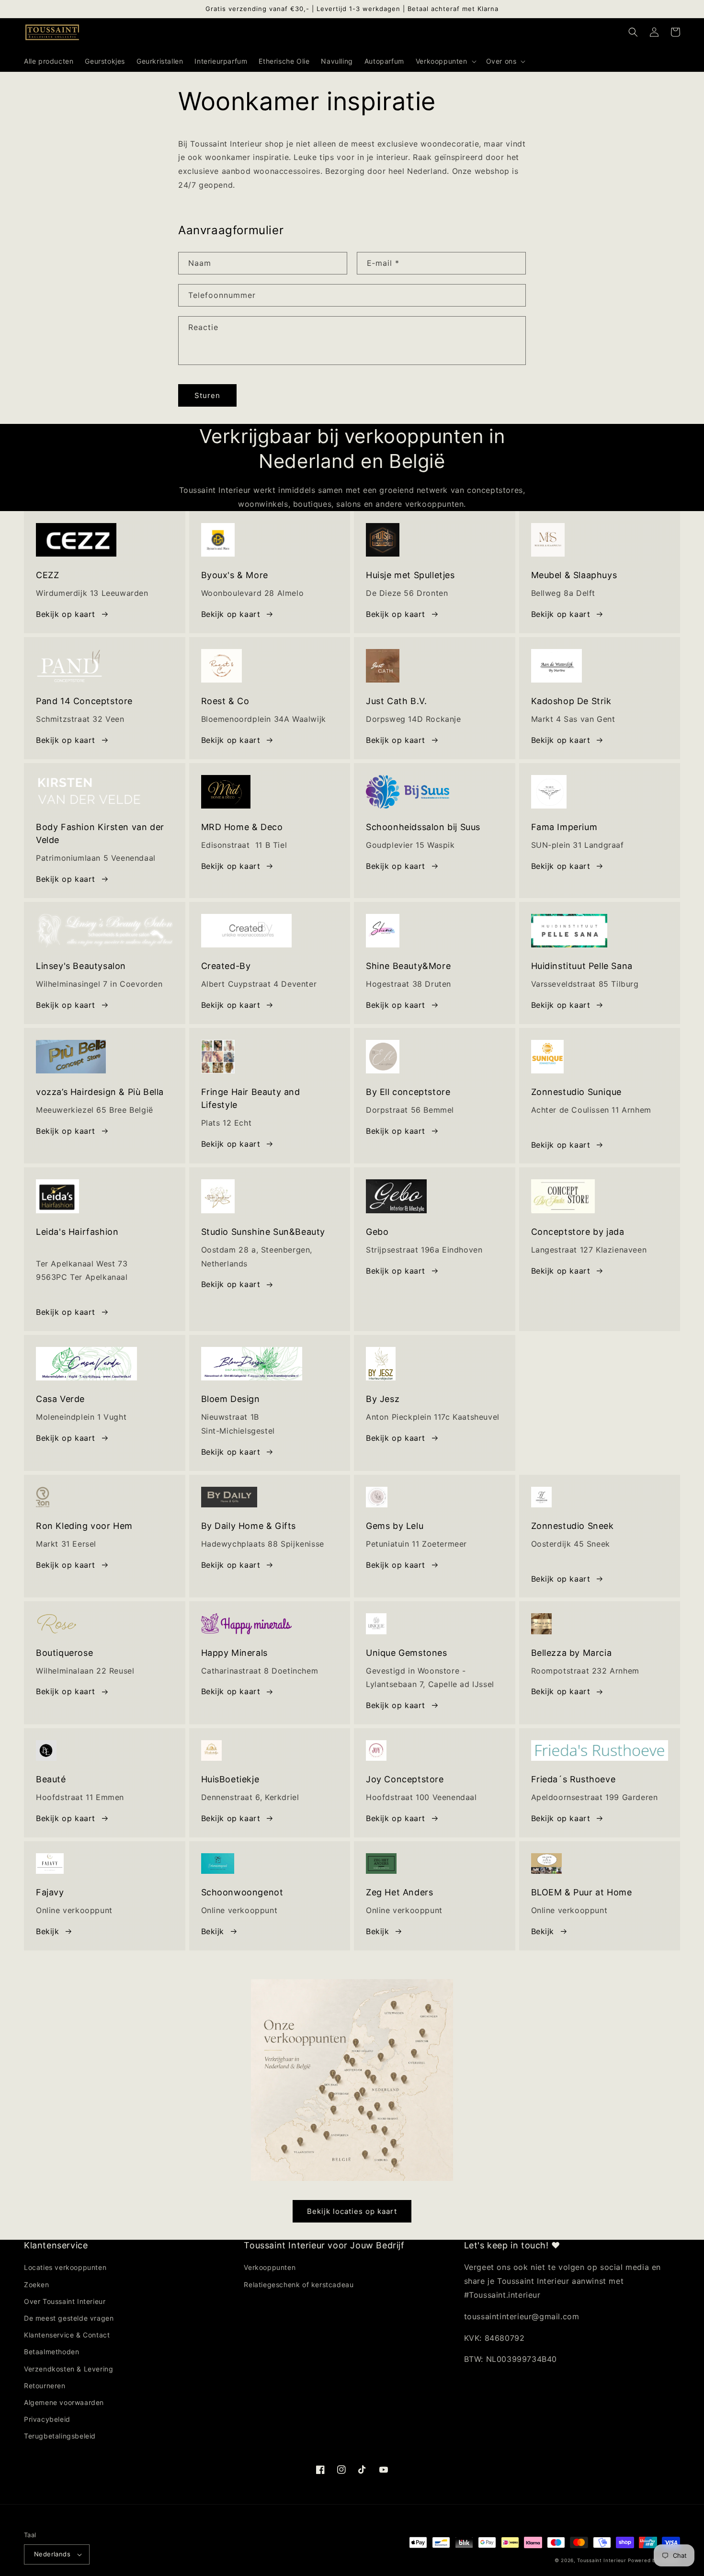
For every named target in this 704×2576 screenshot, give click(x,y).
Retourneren (45, 2386)
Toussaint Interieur (602, 2560)
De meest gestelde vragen (69, 2318)
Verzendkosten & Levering (68, 2369)
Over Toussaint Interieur (65, 2301)
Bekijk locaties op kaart (352, 2211)
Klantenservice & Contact (67, 2335)
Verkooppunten (270, 2267)
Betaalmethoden (51, 2352)
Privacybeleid (47, 2419)
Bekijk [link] (48, 1931)
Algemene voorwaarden (64, 2402)
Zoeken (37, 2285)
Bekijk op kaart (66, 614)
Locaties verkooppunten (65, 2267)
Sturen (207, 395)
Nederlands (52, 2554)
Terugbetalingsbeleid (60, 2436)
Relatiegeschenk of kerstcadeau (299, 2285)
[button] (445, 61)
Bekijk (213, 1931)
